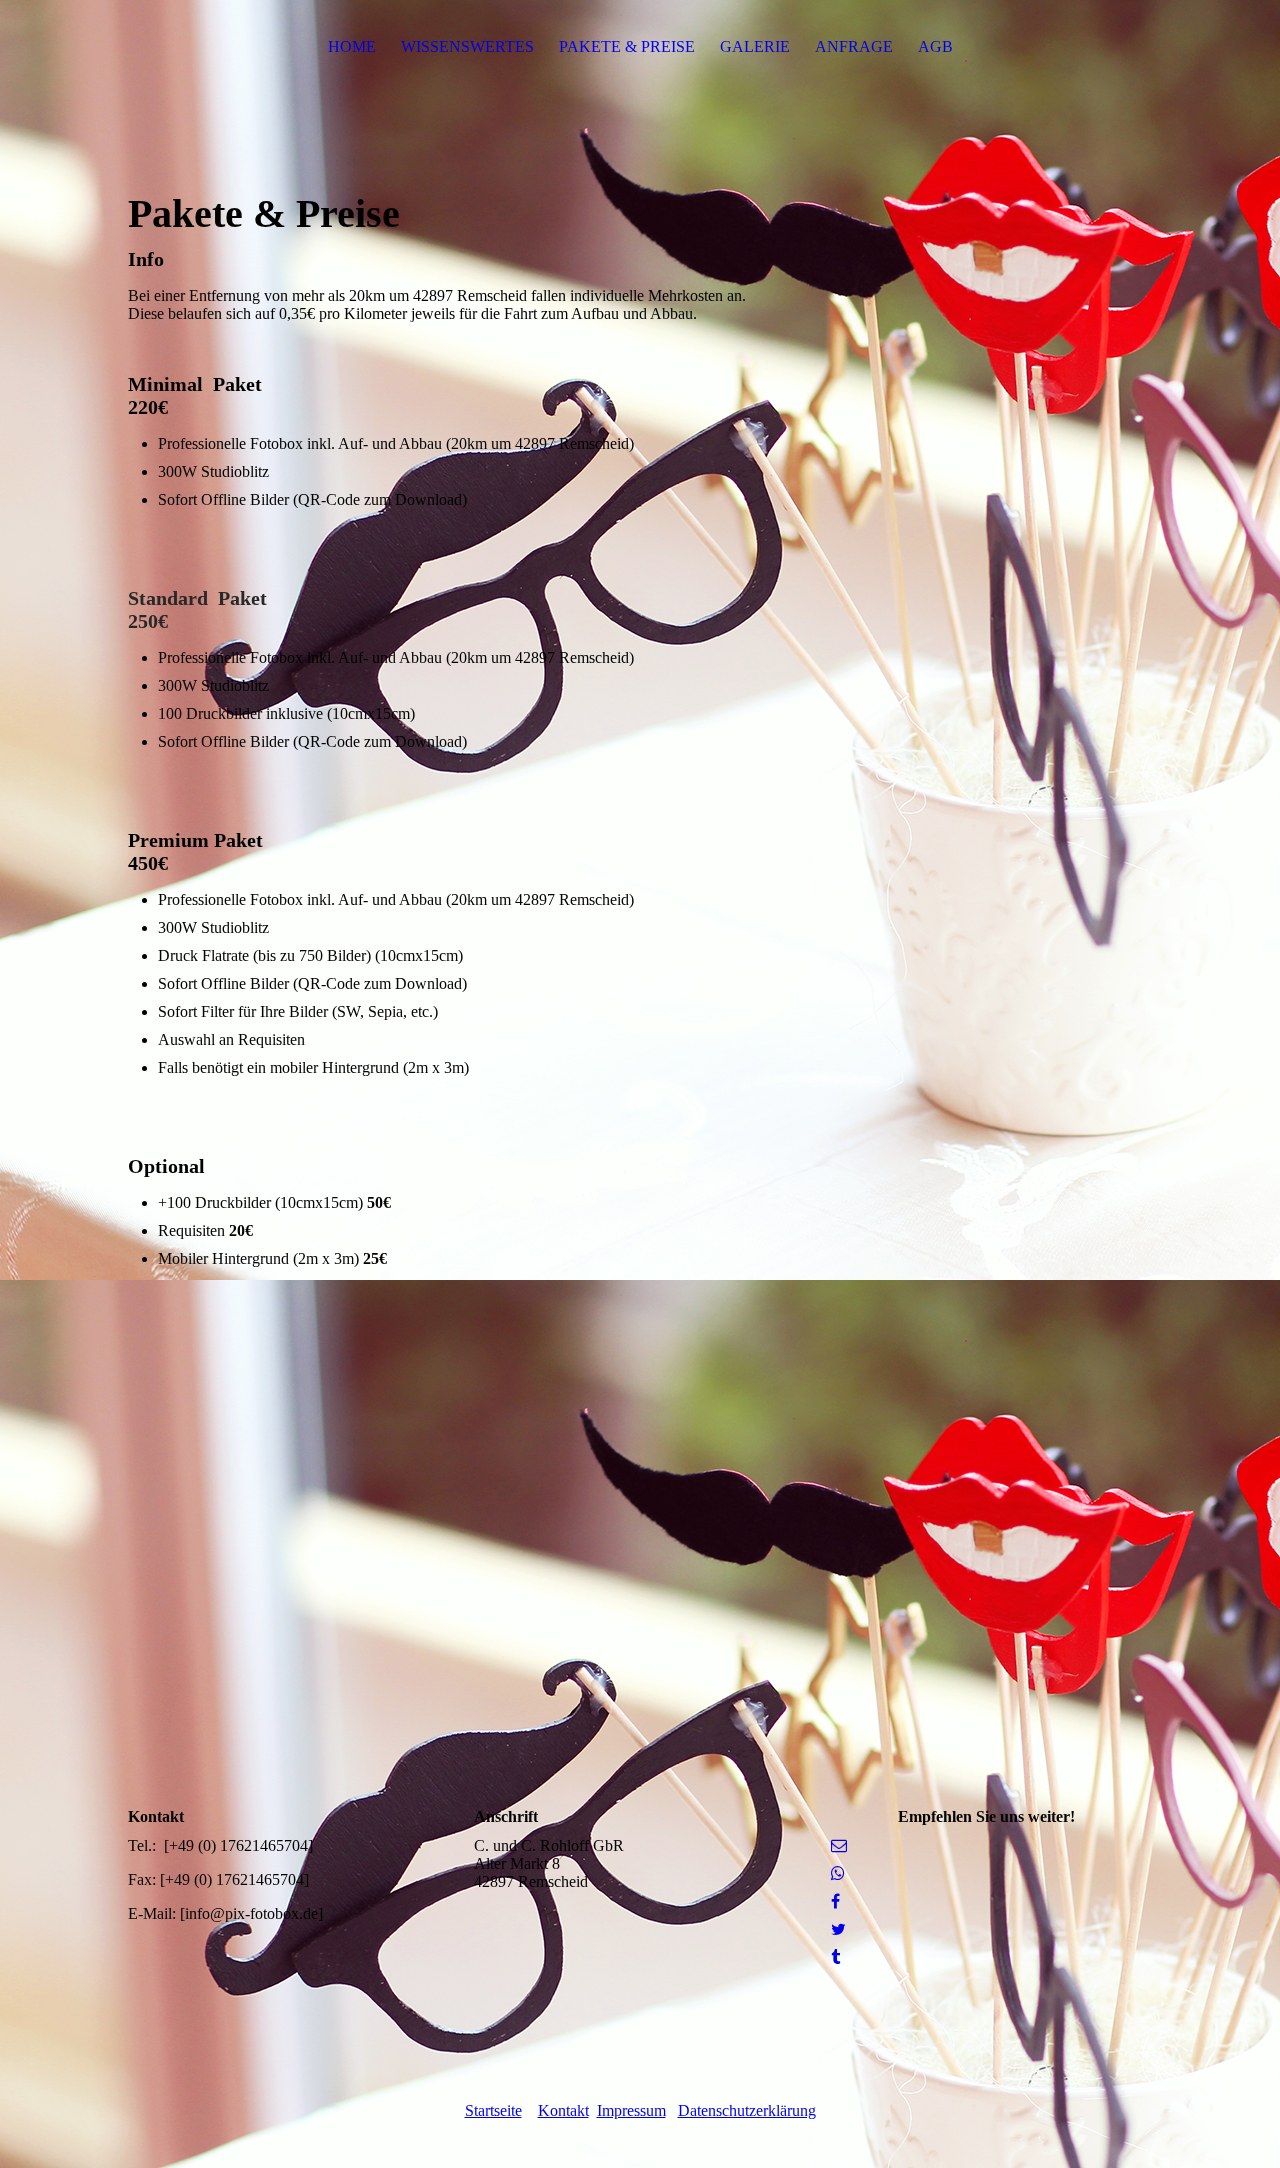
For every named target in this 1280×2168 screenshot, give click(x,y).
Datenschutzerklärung (747, 2110)
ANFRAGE (854, 46)
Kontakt (563, 2110)
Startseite (493, 2110)
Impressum (631, 2110)
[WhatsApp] (838, 1873)
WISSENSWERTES (467, 46)
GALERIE (755, 46)
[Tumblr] (835, 1957)
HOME (352, 46)
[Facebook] (835, 1901)
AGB (935, 46)
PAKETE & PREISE (627, 46)
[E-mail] (839, 1845)
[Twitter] (838, 1929)
